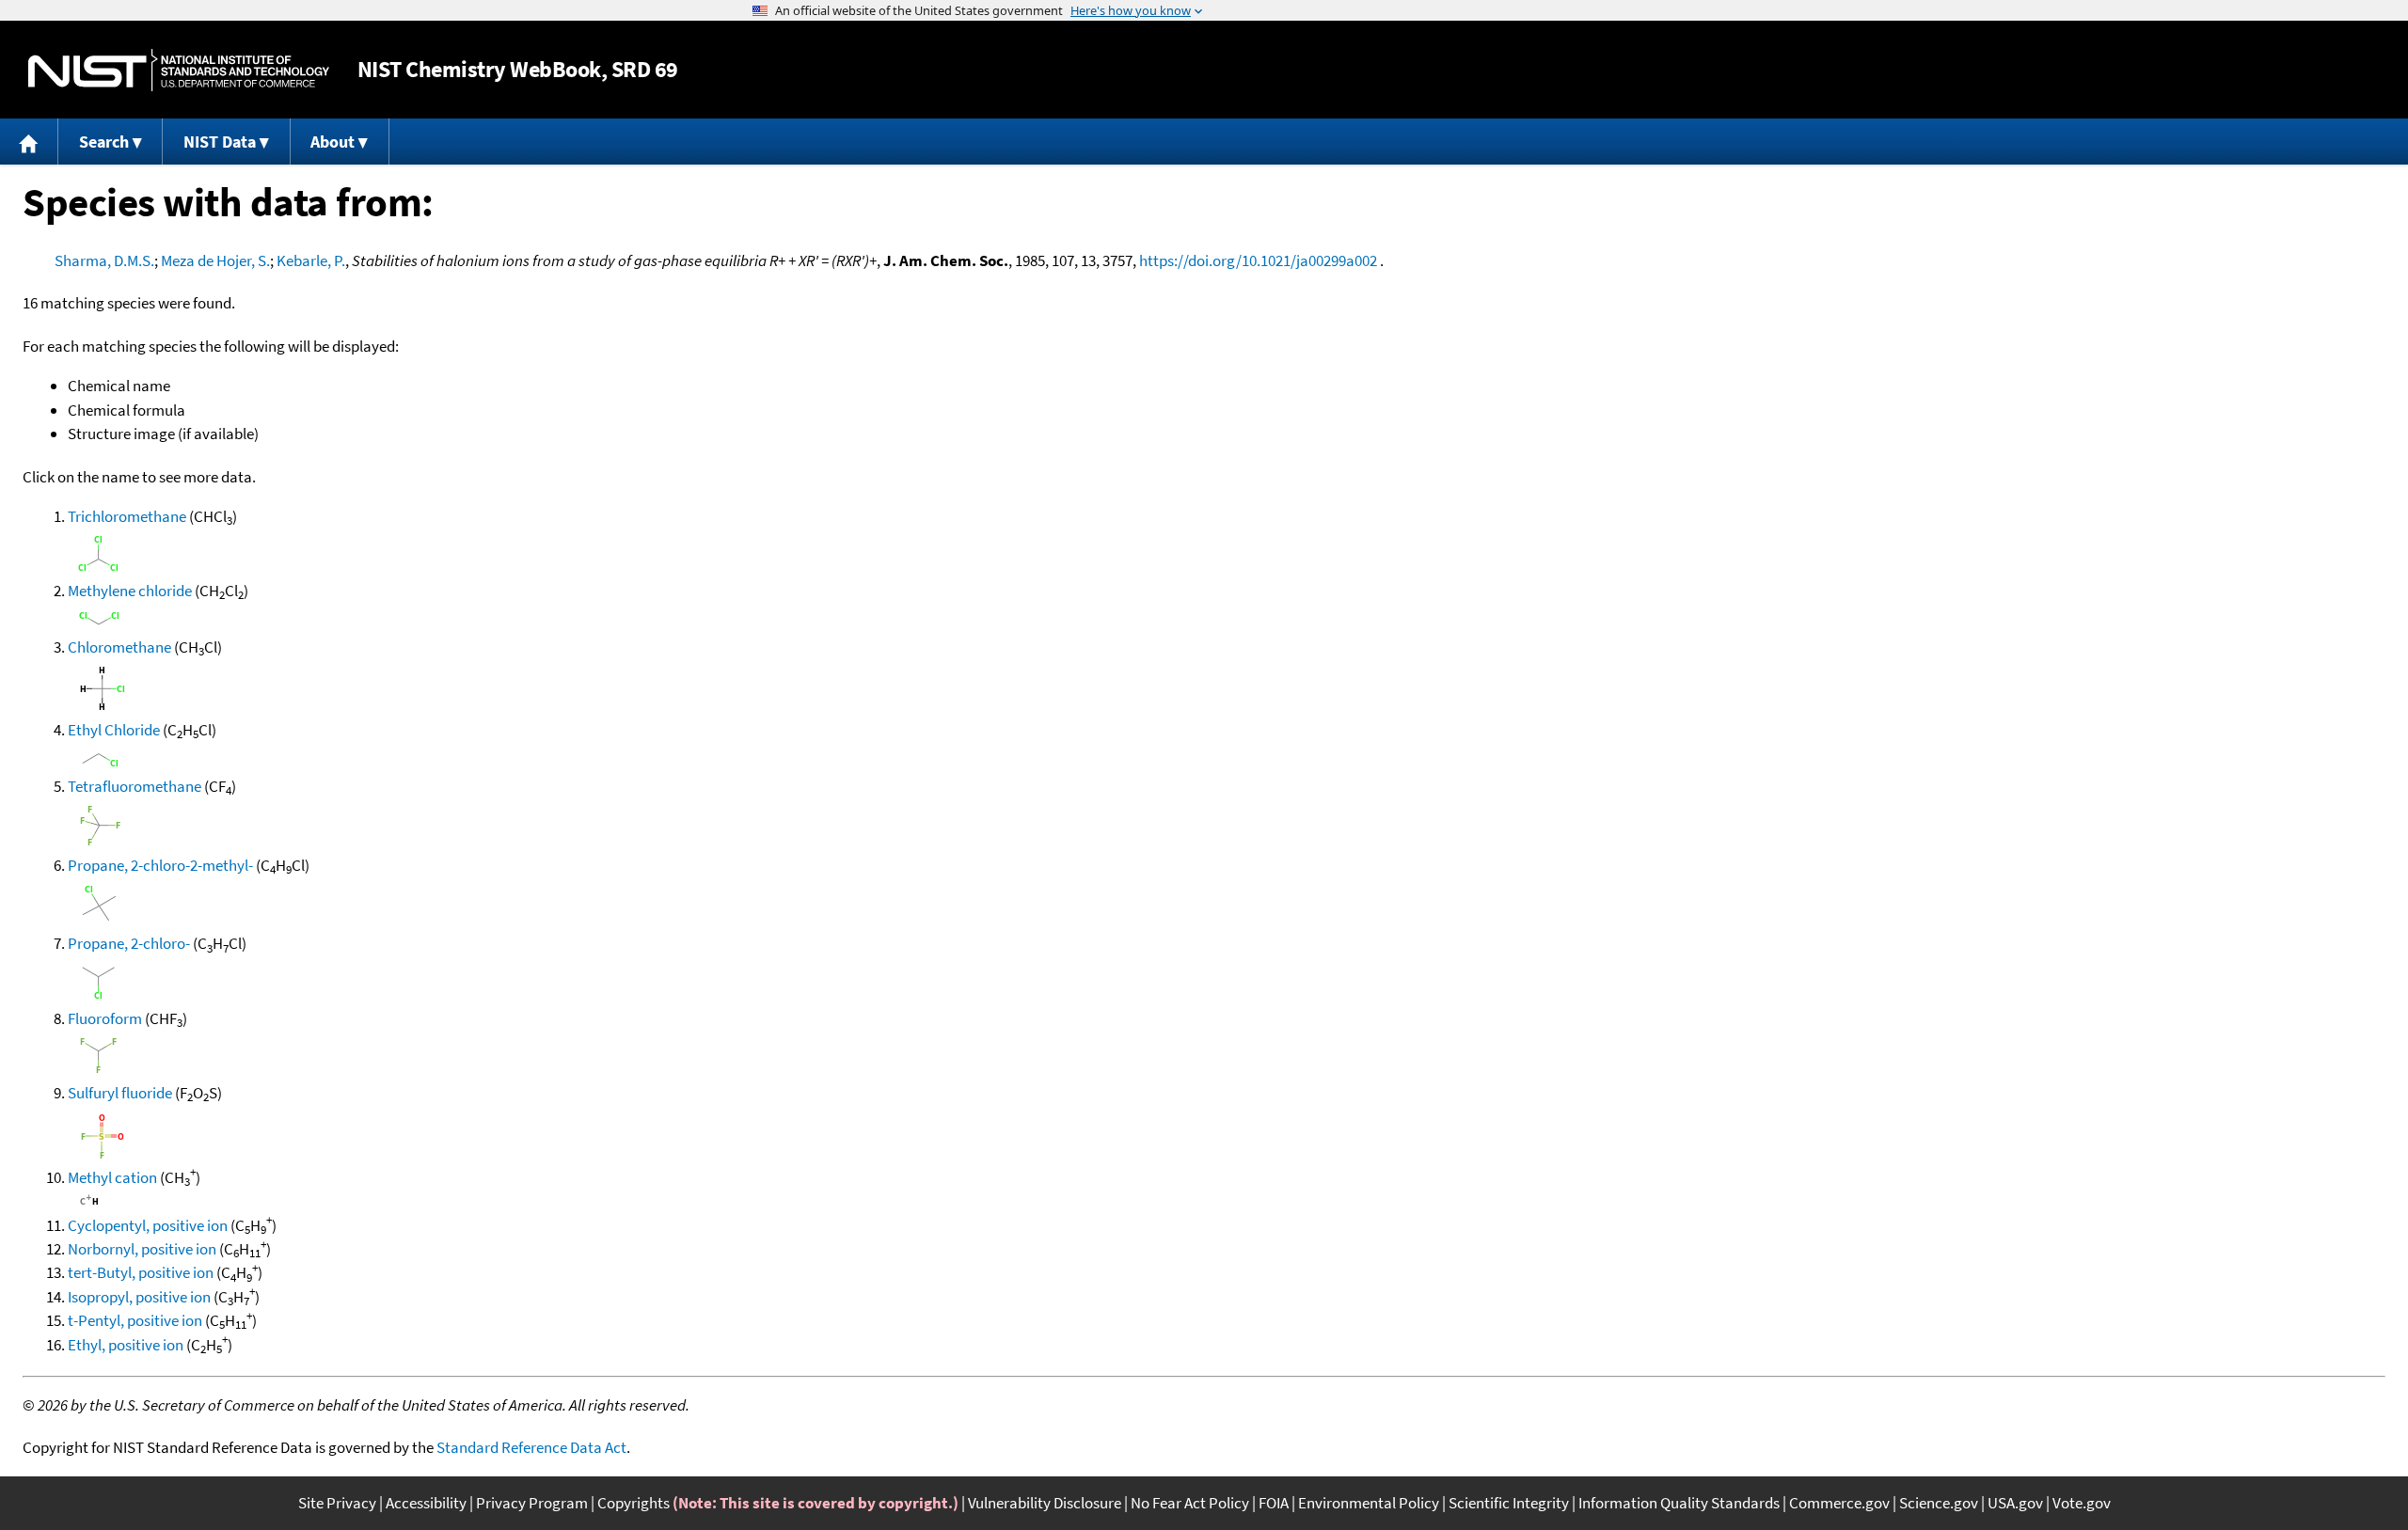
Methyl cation (112, 1177)
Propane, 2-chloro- (129, 943)
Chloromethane (119, 647)
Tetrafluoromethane (135, 786)
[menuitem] (29, 142)
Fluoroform (105, 1018)
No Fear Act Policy (1190, 1503)
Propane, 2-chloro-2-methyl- (160, 865)
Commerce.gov (1839, 1503)
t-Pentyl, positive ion (135, 1320)
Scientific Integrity (1509, 1503)
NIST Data (220, 142)
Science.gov (1939, 1503)
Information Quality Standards (1679, 1503)
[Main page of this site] (29, 142)
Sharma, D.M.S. (104, 260)
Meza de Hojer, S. (215, 260)
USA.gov (2015, 1503)
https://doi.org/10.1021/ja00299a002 (1258, 260)
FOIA (1274, 1503)
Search (104, 142)
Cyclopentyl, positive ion (148, 1225)
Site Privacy (337, 1503)
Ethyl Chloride (114, 730)
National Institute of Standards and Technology (179, 70)
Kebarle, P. (311, 260)
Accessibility (426, 1503)
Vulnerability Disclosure (1045, 1503)
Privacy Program (532, 1503)
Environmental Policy (1369, 1503)
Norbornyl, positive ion (142, 1249)
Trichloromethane (127, 516)
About (333, 142)
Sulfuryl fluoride (120, 1093)
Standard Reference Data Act (531, 1447)
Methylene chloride (130, 591)
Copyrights (634, 1503)
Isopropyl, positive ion (139, 1297)
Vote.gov (2082, 1503)
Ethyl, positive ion (126, 1345)
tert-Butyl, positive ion (141, 1272)
